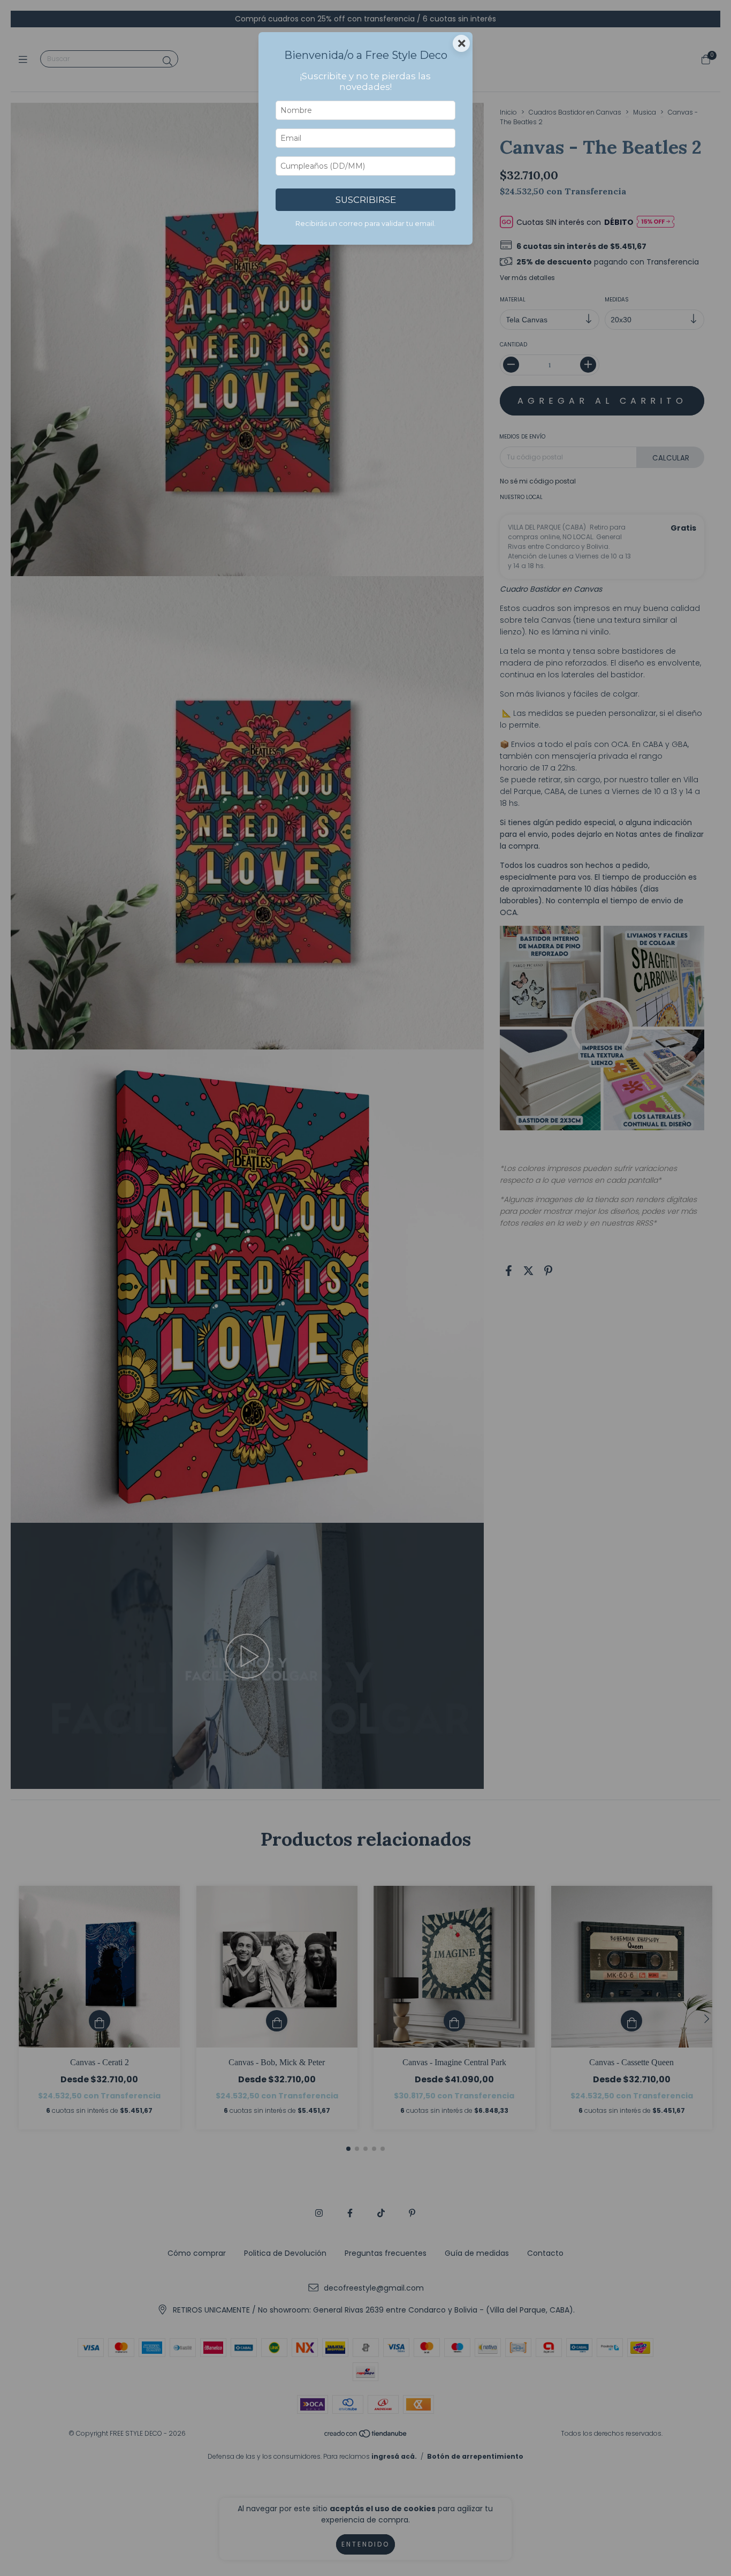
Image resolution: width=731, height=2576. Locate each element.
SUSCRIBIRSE (366, 200)
